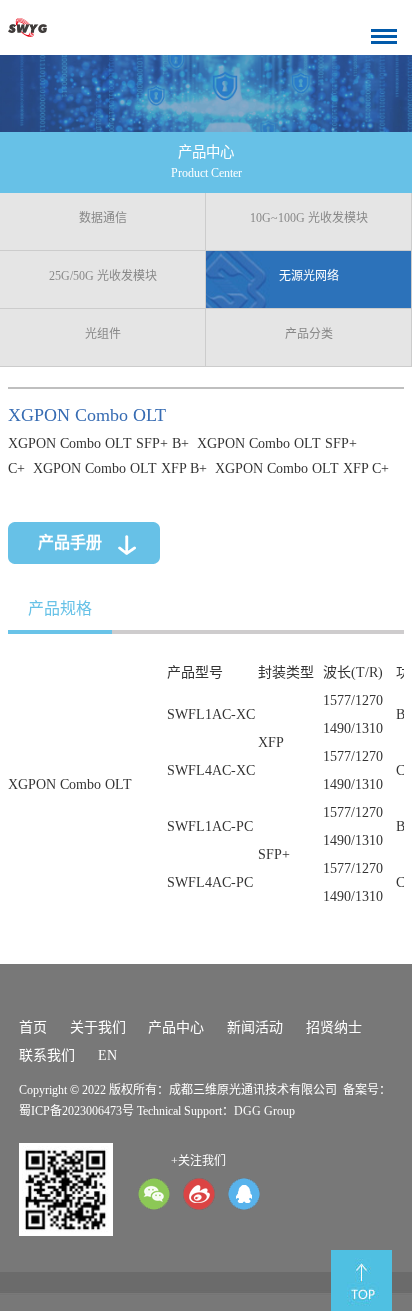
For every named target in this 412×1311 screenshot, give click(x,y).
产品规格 (60, 608)
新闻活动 (255, 1027)
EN (107, 1055)
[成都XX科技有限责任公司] (51, 27)
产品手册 (70, 542)
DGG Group (264, 1111)
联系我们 (47, 1055)
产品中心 (176, 1027)
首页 (33, 1027)
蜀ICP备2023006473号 (76, 1111)
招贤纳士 (334, 1027)
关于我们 (98, 1027)
